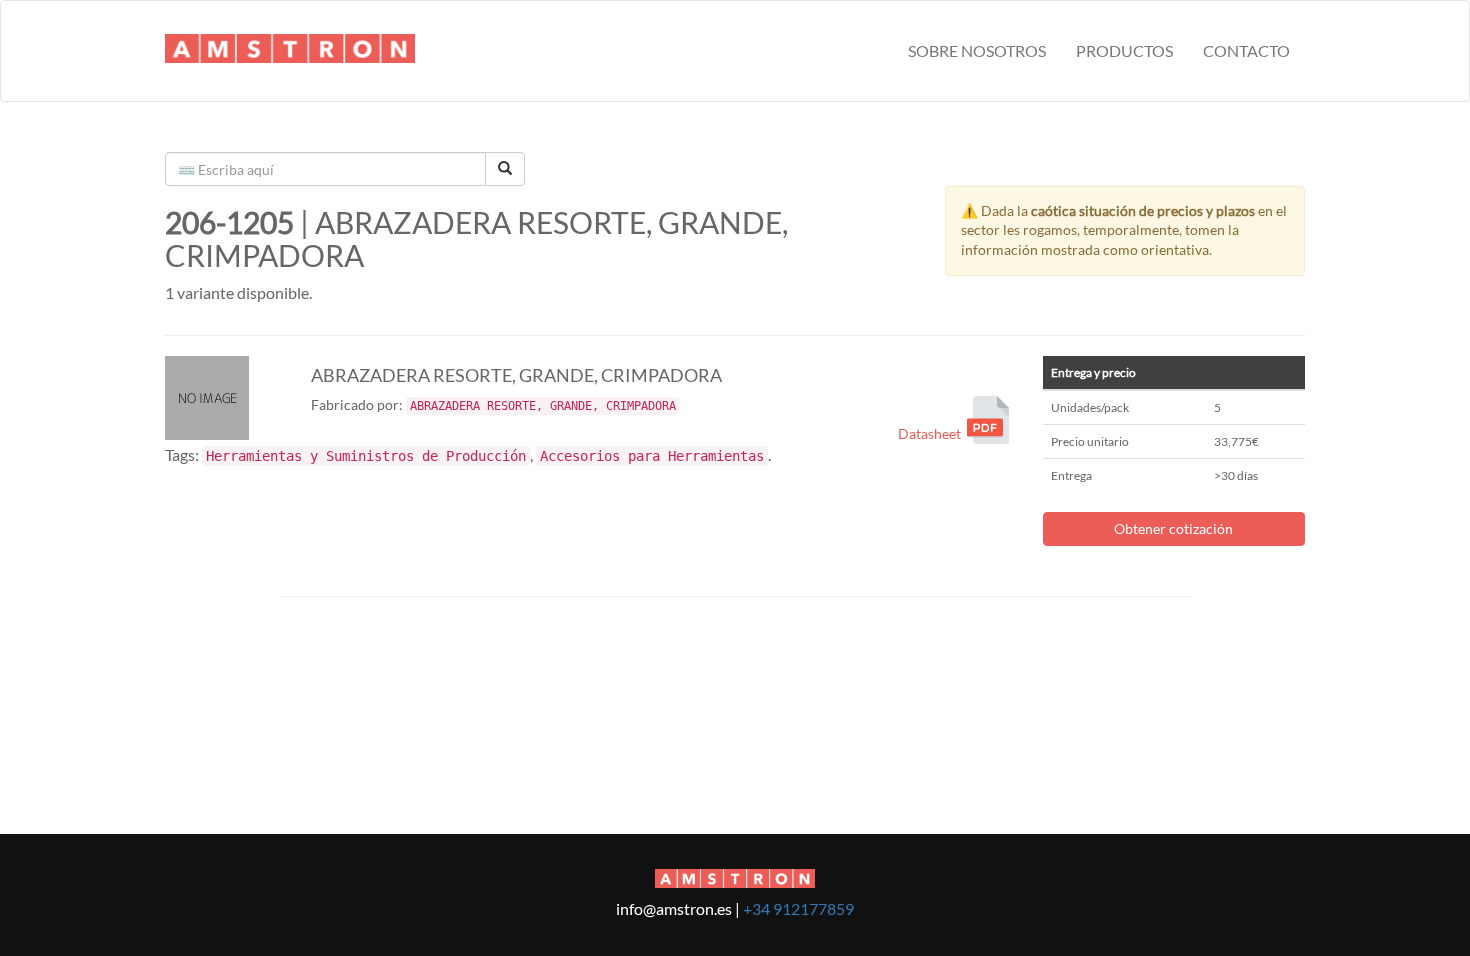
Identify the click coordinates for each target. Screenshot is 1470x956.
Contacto (1246, 50)
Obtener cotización (1173, 528)
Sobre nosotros (977, 50)
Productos (1124, 50)
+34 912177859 (798, 908)
